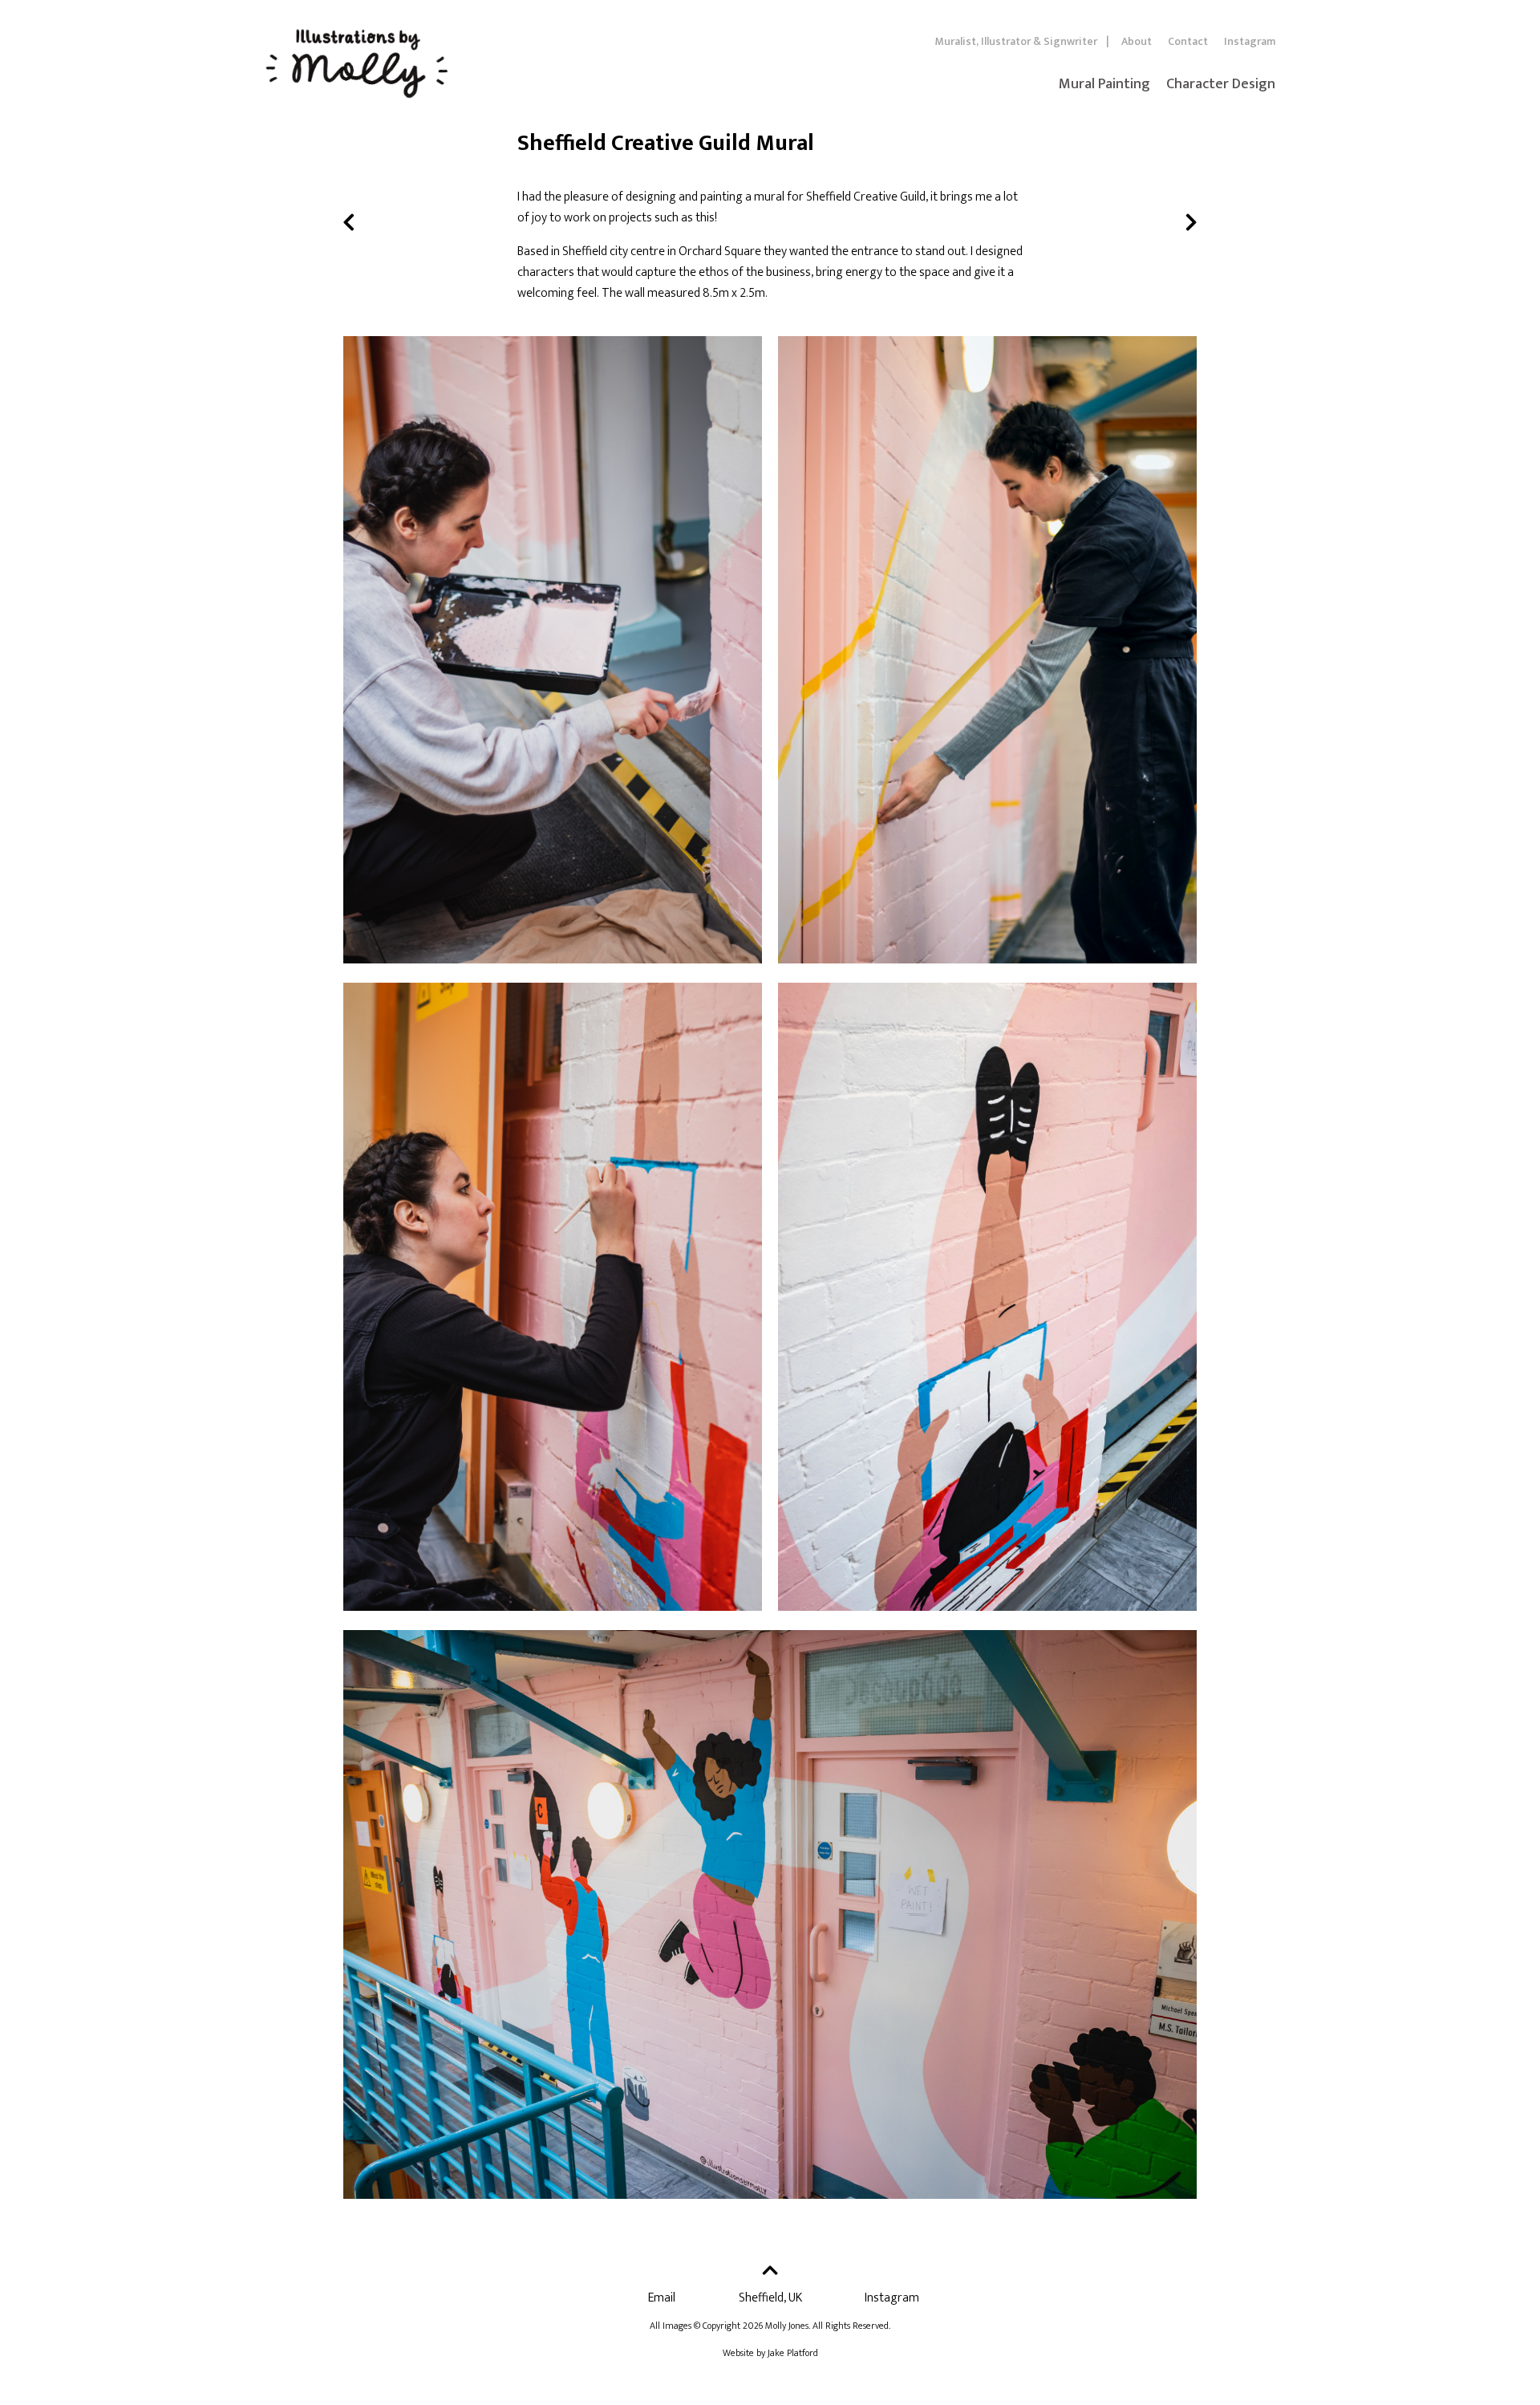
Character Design (1221, 84)
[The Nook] (349, 221)
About (1137, 41)
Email (662, 2298)
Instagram (1250, 41)
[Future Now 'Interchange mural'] (1191, 221)
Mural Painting (1104, 84)
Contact (1188, 41)
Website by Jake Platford (770, 2353)
